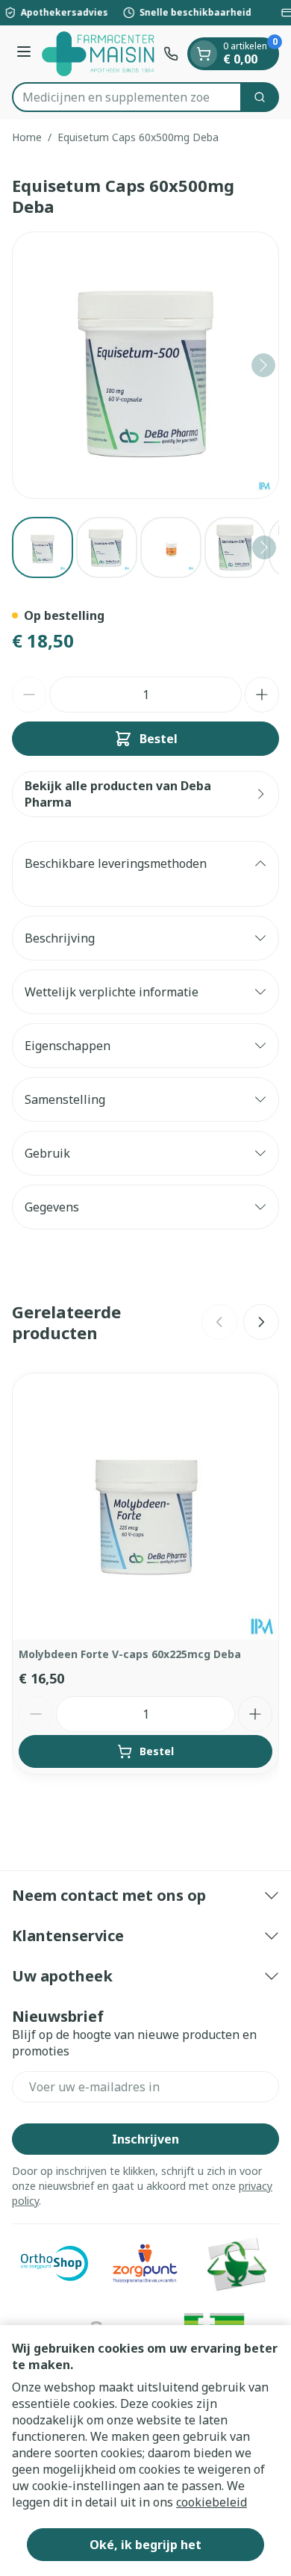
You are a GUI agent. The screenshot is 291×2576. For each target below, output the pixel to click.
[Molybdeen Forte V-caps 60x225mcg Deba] (145, 1506)
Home (27, 137)
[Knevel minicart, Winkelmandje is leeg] (204, 54)
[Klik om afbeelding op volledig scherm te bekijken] (145, 365)
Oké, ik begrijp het (145, 2545)
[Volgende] (263, 365)
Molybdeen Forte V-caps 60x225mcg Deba (130, 1654)
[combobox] (127, 97)
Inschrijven (145, 2139)
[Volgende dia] (261, 1322)
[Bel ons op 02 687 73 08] (171, 54)
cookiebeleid (212, 2502)
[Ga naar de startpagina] (100, 54)
